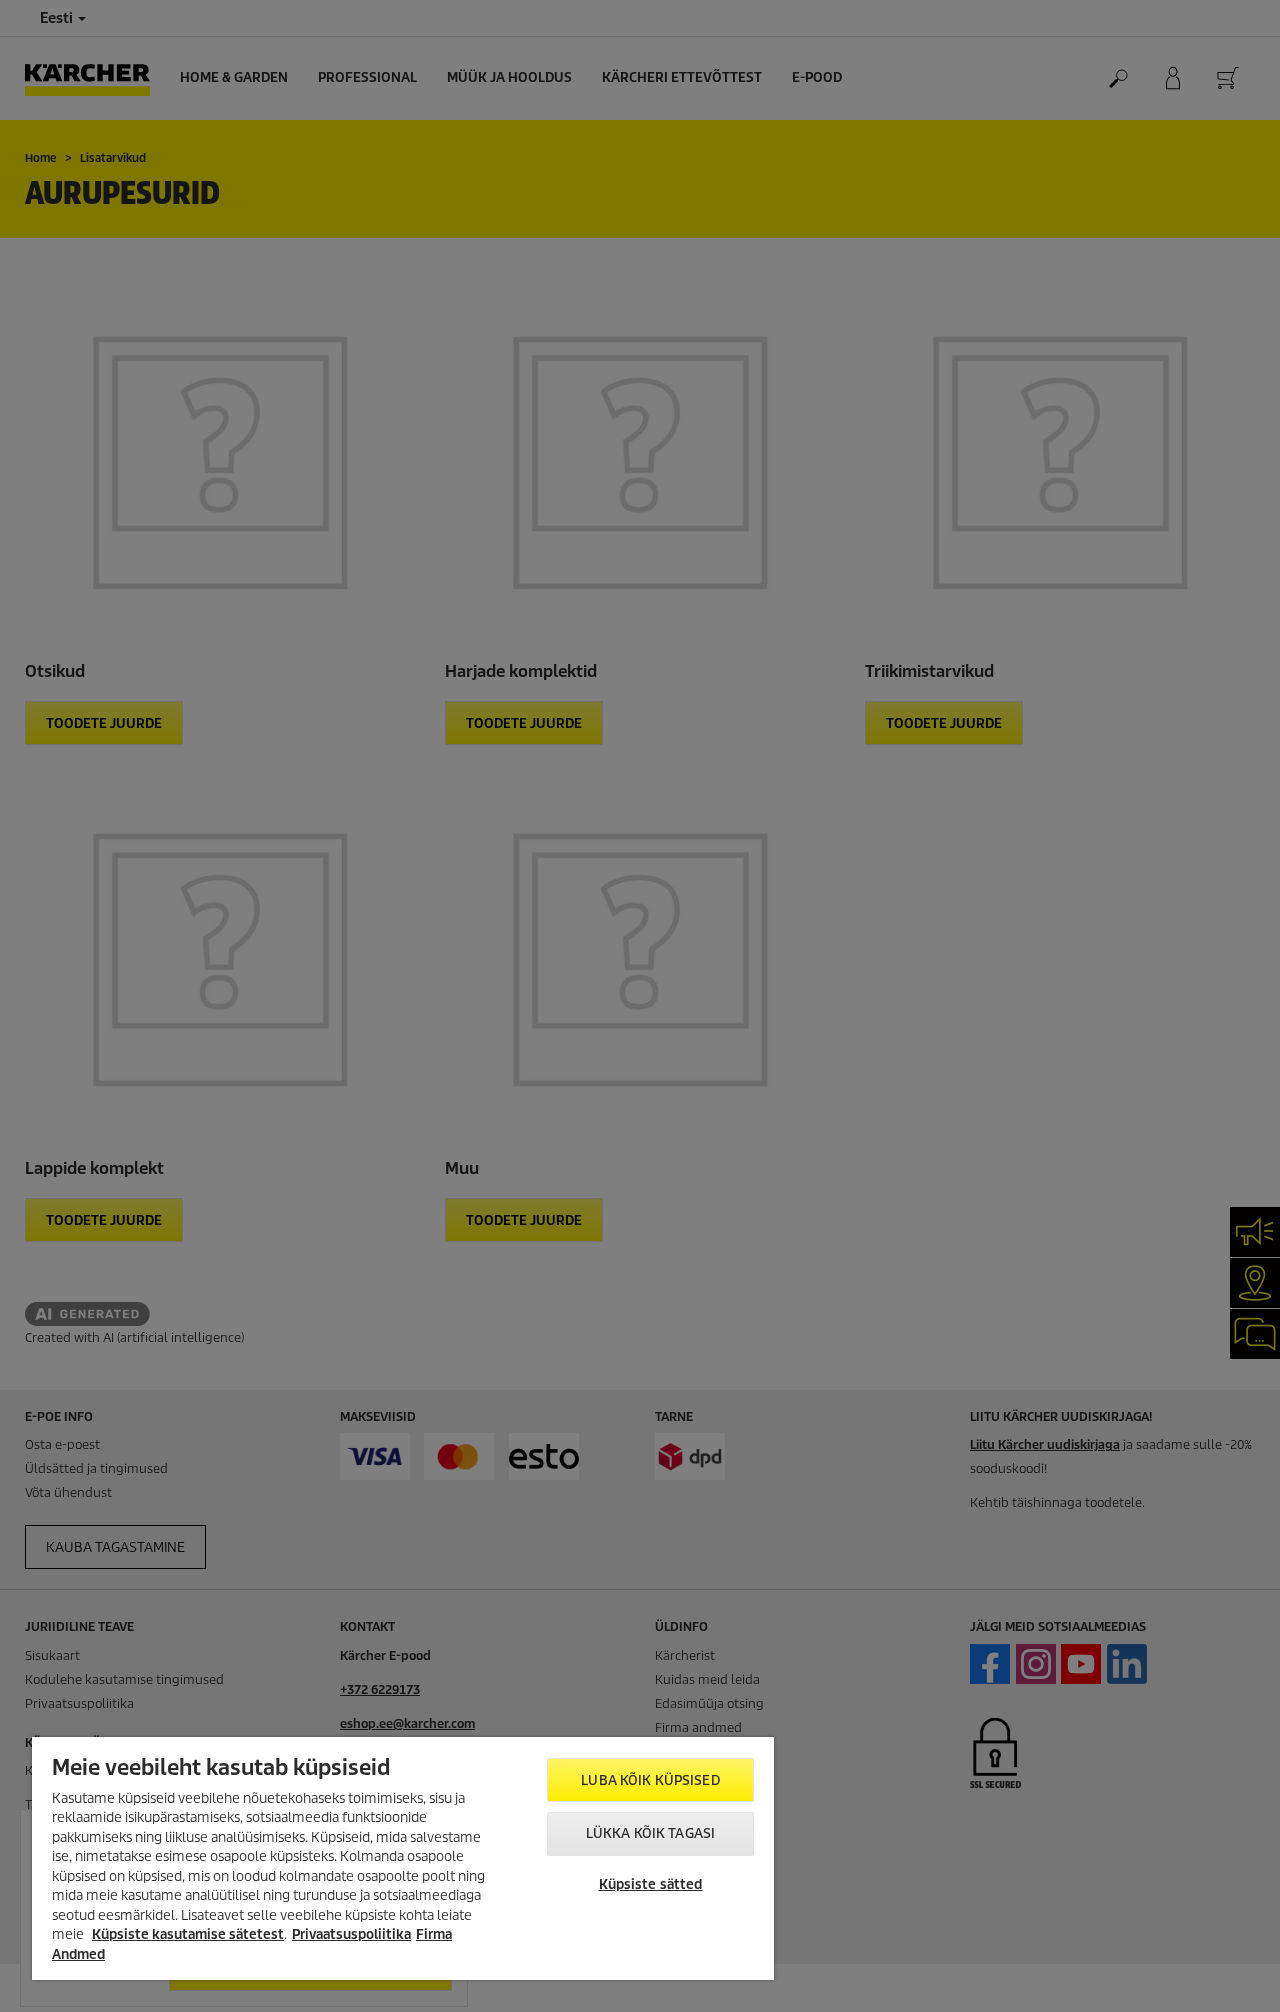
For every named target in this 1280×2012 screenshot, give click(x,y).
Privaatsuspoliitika (351, 1934)
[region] (403, 1858)
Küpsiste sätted (651, 1884)
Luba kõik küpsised (650, 1780)
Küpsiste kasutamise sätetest (188, 1934)
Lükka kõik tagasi (650, 1833)
